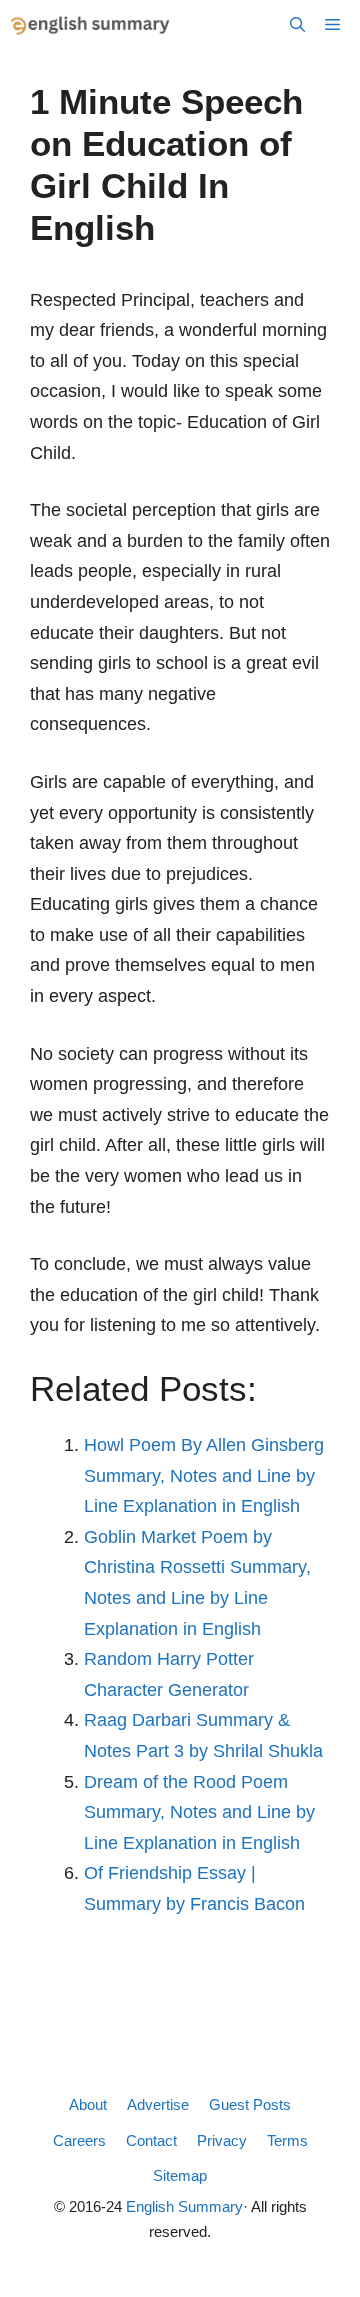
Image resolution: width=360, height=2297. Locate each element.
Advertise (158, 2104)
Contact (151, 2140)
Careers (79, 2140)
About (88, 2104)
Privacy (222, 2140)
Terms (287, 2140)
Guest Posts (250, 2104)
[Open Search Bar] (297, 25)
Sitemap (180, 2175)
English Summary (184, 2206)
